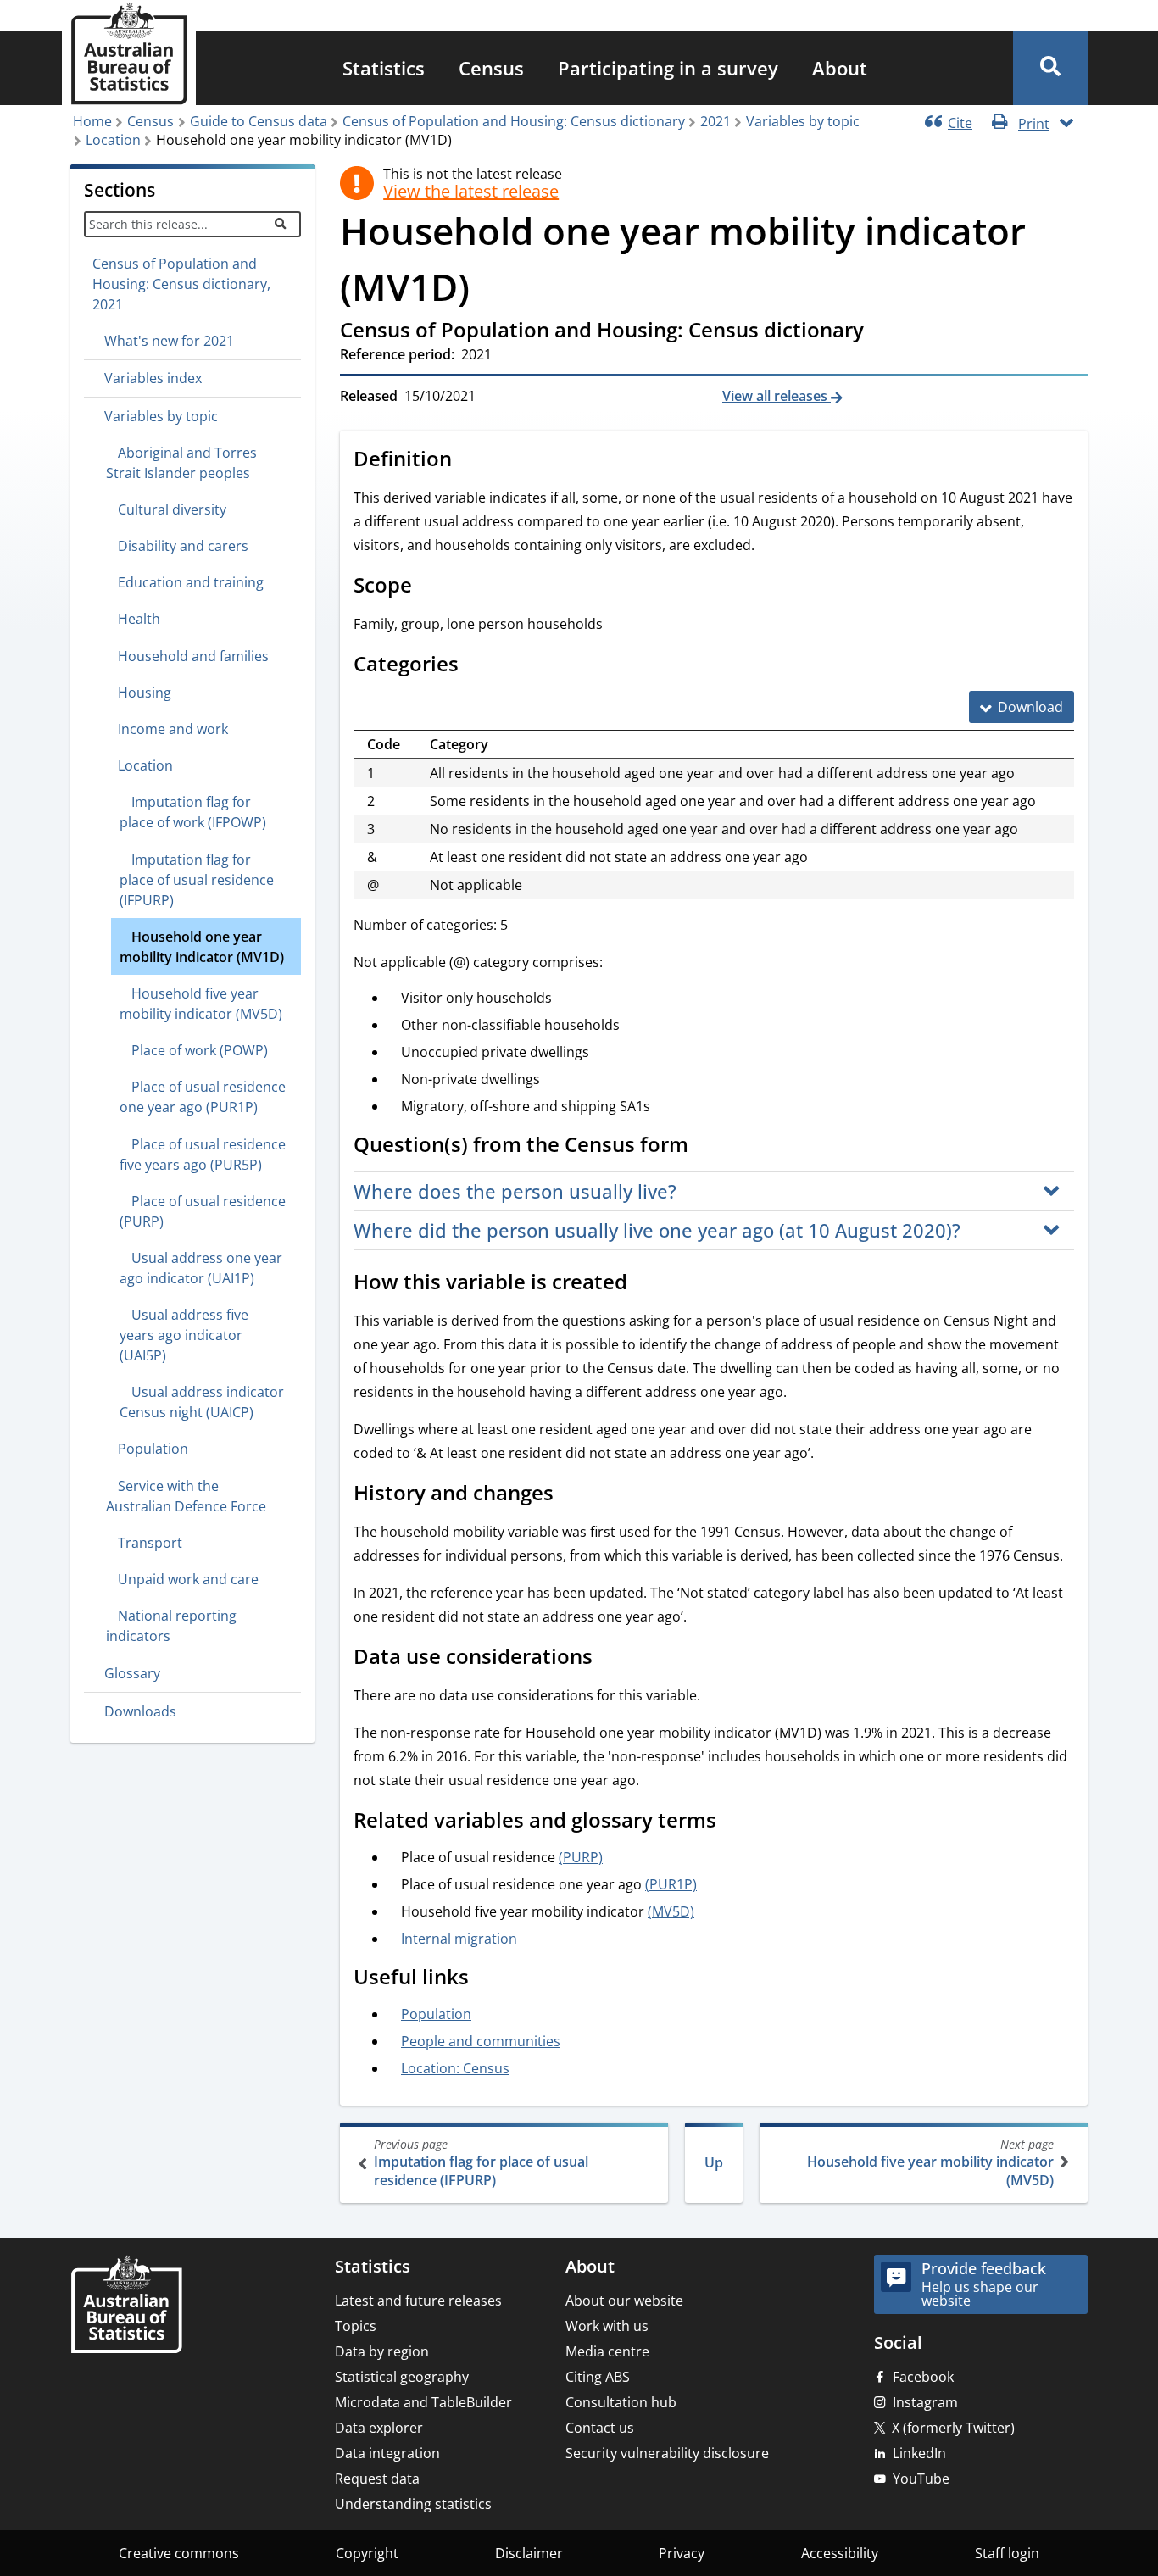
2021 (715, 121)
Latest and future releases (418, 2301)
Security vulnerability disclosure (667, 2453)
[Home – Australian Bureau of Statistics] (126, 2306)
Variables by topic (803, 121)
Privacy (682, 2553)
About (840, 68)
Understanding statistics (413, 2504)
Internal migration (459, 1939)
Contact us (600, 2428)
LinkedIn (919, 2453)
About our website (624, 2301)
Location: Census (455, 2068)
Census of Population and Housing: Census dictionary (514, 121)
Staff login (1007, 2553)
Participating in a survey (668, 68)
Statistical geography (402, 2377)
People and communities (481, 2041)
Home (92, 121)
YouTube (921, 2479)
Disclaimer (529, 2553)
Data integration (387, 2453)
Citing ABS (598, 2377)
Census (491, 68)
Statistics (384, 68)
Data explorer (379, 2428)
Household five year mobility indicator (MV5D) (930, 2163)
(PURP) (581, 1857)
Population (436, 2014)
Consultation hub (621, 2402)
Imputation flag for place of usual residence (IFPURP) (481, 2163)
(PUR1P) (671, 1884)
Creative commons (179, 2553)
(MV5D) (671, 1911)
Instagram (925, 2402)
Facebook (923, 2377)
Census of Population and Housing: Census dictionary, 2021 (181, 284)
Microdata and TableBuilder (423, 2402)
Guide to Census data (259, 121)
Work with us (607, 2326)
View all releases (777, 396)
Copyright (367, 2553)
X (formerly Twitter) (953, 2428)
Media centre (607, 2351)
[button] (1050, 68)
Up (714, 2162)
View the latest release (471, 192)
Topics (356, 2326)
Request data (377, 2479)
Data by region (382, 2351)
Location (113, 140)
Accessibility (840, 2553)
